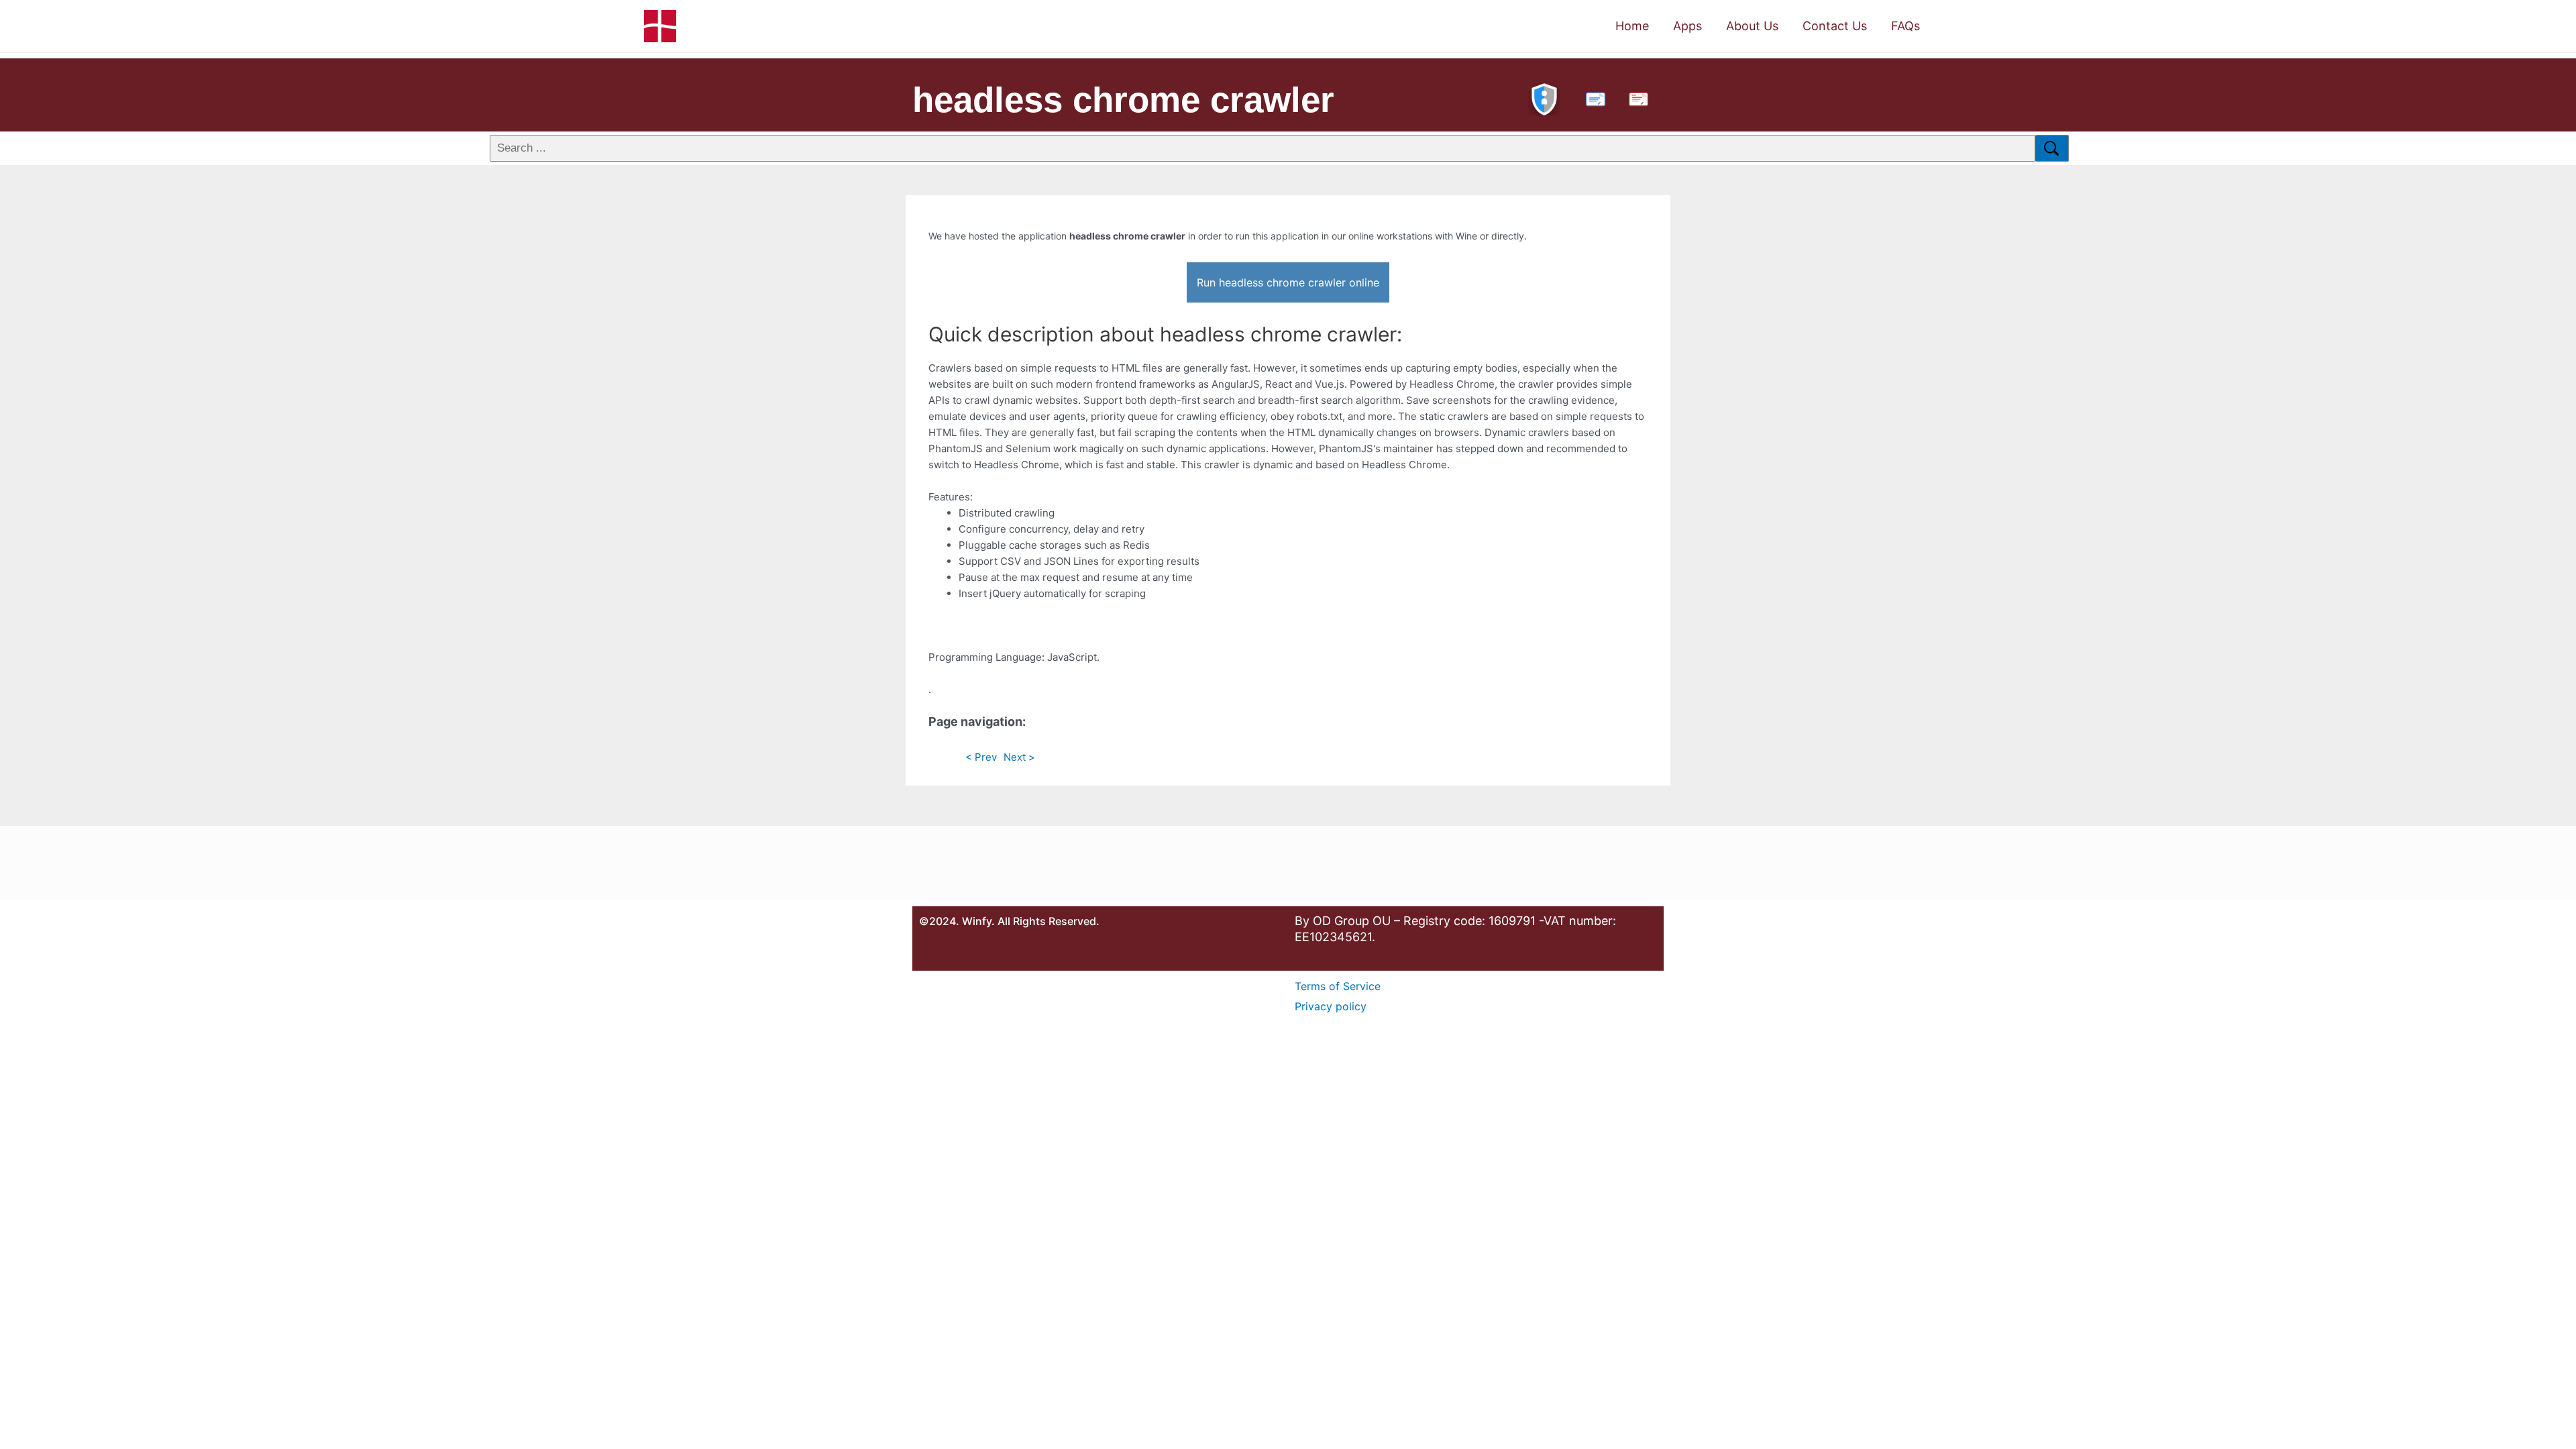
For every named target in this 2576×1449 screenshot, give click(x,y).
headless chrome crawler (1123, 100)
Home (1632, 26)
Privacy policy (1331, 1006)
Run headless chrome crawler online (1288, 282)
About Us (1752, 26)
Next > (1019, 757)
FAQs (1906, 26)
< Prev (981, 757)
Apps (1687, 26)
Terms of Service (1338, 986)
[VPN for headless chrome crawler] (1544, 98)
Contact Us (1835, 26)
